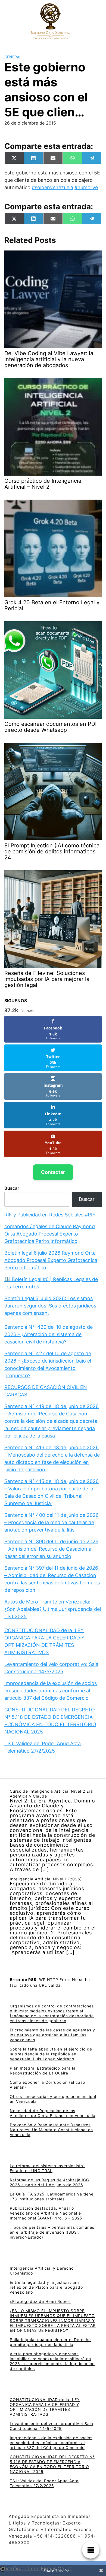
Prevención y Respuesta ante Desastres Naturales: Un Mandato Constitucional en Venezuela (51, 2130)
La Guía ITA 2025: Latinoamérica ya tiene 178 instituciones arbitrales (52, 2196)
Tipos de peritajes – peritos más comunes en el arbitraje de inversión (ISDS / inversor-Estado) (52, 2232)
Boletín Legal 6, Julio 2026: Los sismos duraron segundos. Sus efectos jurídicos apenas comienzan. (50, 1306)
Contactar (53, 1172)
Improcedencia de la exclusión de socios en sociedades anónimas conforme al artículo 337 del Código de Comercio (51, 1691)
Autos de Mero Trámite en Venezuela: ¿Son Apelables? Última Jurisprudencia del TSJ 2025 (53, 1609)
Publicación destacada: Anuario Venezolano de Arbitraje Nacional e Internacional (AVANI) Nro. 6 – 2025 (46, 2213)
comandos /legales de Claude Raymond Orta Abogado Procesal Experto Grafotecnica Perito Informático (50, 1234)
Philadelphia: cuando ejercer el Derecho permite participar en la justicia (50, 2342)
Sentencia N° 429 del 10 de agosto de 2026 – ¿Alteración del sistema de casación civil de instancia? (49, 1334)
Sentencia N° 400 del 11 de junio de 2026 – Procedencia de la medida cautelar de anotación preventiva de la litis (52, 1522)
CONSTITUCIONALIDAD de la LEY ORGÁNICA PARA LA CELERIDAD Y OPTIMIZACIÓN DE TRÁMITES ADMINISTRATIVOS (45, 2407)
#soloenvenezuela (52, 187)
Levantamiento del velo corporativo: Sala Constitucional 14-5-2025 (52, 2426)
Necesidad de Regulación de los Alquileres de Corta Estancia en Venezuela (53, 2113)
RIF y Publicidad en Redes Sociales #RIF (50, 1215)
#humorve (86, 187)
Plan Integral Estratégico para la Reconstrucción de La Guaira (43, 2071)
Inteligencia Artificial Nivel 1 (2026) (46, 1879)
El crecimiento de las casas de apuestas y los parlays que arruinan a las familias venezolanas (52, 2035)
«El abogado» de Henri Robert (40, 2301)
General (13, 57)
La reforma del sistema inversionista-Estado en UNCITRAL (47, 2168)
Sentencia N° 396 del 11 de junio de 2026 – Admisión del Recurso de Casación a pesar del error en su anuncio (51, 1549)
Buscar (12, 1188)
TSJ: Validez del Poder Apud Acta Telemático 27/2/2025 (44, 2483)
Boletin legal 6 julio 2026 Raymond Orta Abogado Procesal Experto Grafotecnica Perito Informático (51, 1260)
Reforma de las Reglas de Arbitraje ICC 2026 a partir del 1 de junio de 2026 (49, 2182)
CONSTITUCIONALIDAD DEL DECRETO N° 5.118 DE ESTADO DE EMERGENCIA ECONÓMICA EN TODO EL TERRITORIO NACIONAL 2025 (52, 2464)
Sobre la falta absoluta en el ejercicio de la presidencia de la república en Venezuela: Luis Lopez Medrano (51, 2054)
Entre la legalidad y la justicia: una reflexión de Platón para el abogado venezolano (46, 2287)
